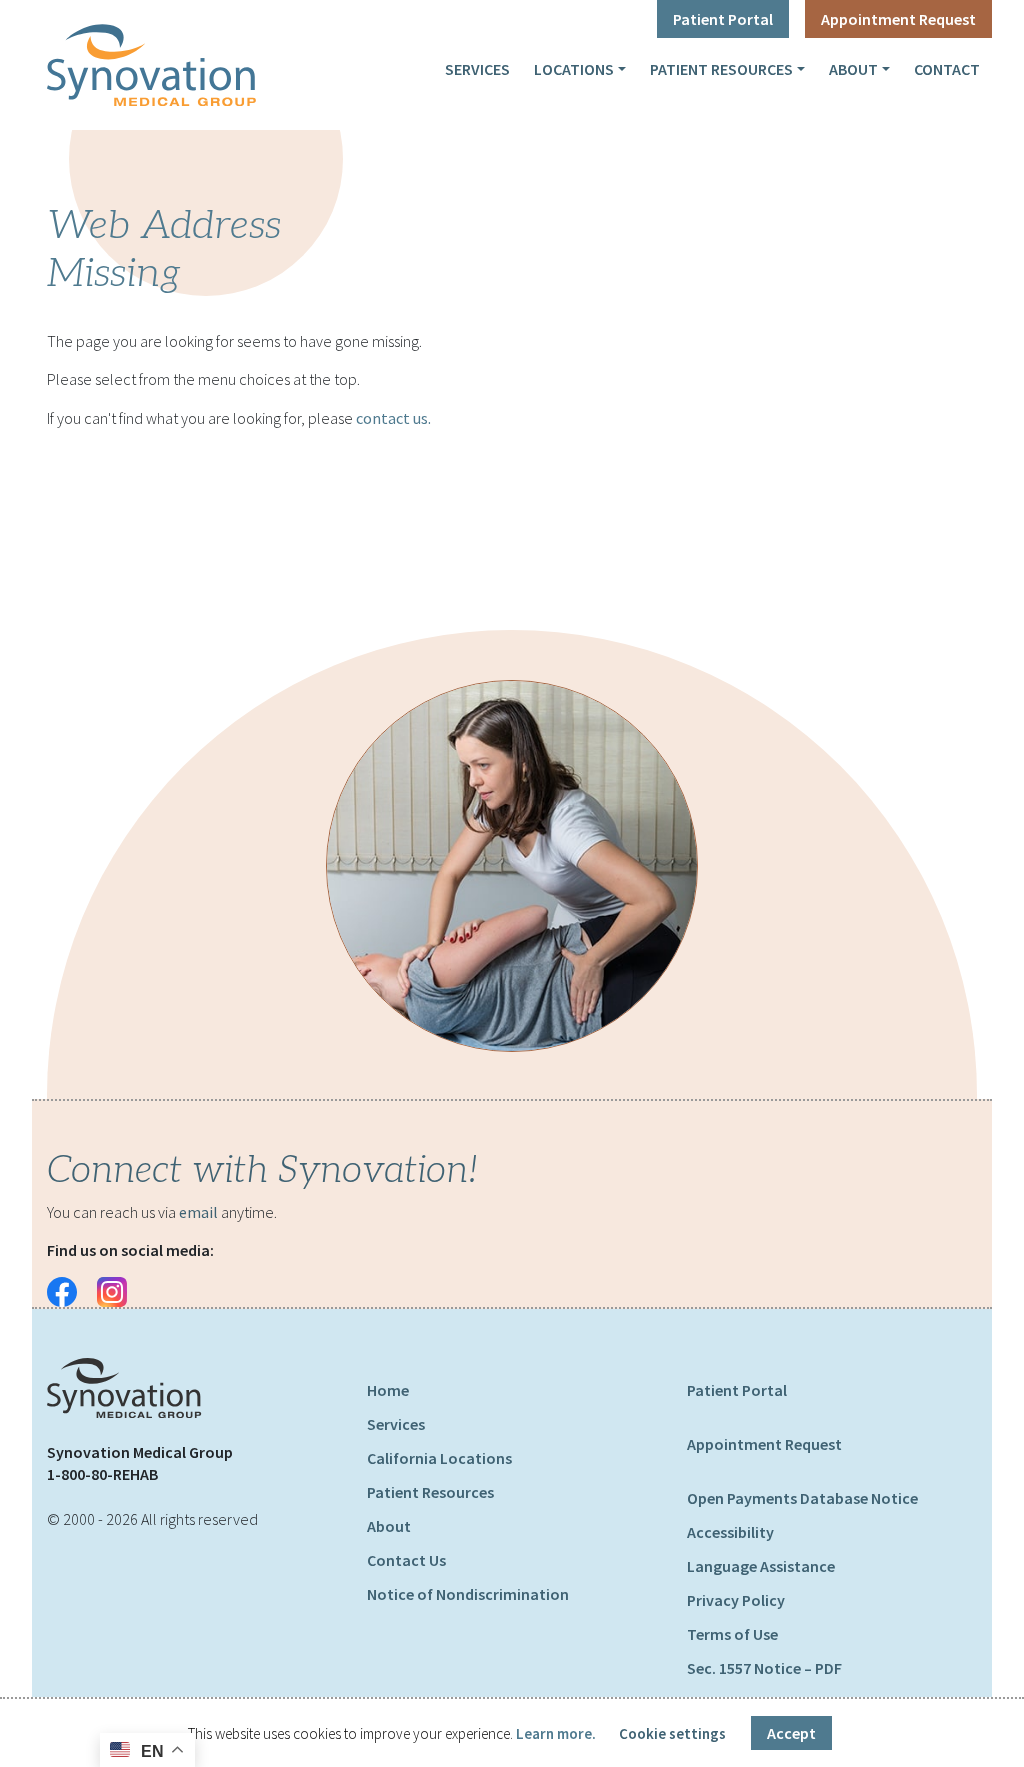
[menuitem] (477, 69)
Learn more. (556, 1733)
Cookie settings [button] (672, 1733)
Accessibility (730, 1532)
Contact (947, 69)
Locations (574, 69)
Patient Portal (723, 19)
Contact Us (406, 1560)
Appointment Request (898, 19)
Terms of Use (732, 1634)
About (853, 69)
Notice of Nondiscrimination (468, 1594)
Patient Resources (721, 69)
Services (477, 69)
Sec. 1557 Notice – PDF (764, 1668)
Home (388, 1390)
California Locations (439, 1458)
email (198, 1212)
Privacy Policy (736, 1600)
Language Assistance (761, 1566)
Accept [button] (791, 1733)
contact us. (393, 418)
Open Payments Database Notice (802, 1498)
